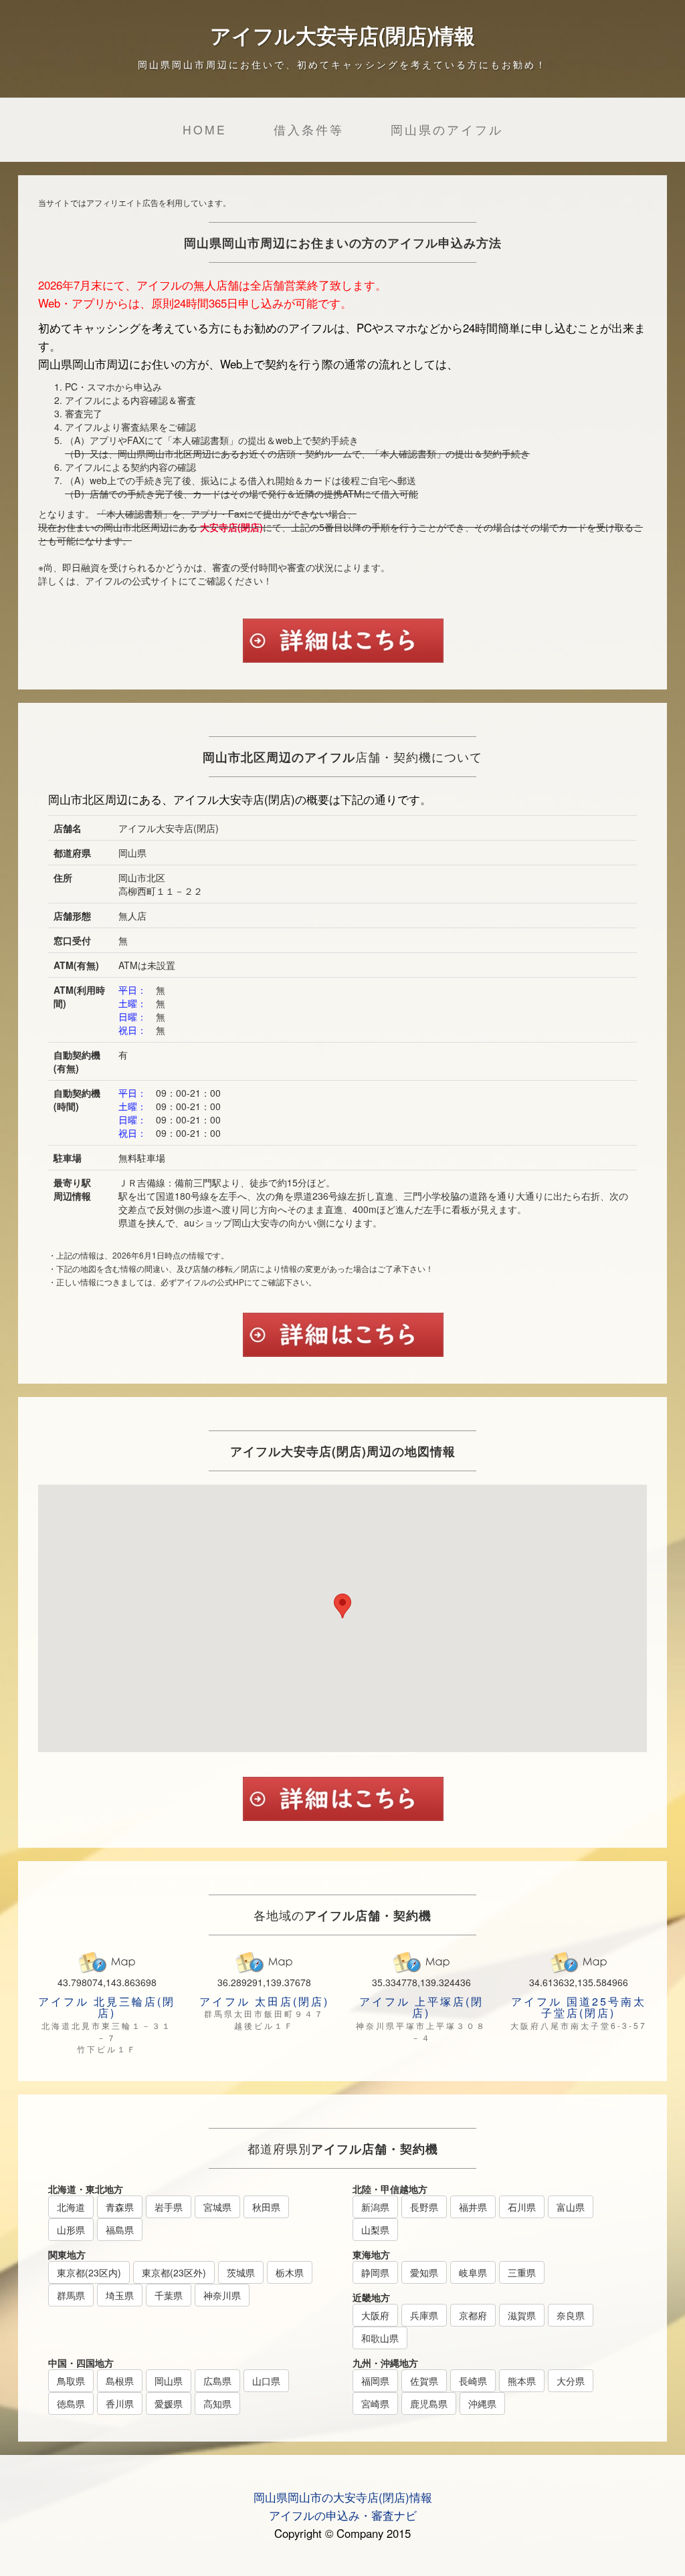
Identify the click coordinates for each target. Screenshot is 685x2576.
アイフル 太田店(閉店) (264, 2001)
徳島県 (71, 2403)
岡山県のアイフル (447, 129)
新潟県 (375, 2207)
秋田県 (266, 2207)
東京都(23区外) (174, 2272)
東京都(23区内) (89, 2272)
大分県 (571, 2381)
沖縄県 (482, 2403)
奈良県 (571, 2315)
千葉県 (169, 2295)
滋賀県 (522, 2315)
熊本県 (522, 2381)
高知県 (217, 2403)
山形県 (71, 2230)
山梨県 (375, 2230)
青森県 (120, 2207)
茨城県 (241, 2272)
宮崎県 (375, 2403)
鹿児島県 (429, 2403)
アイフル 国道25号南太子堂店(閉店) (579, 2007)
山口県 (266, 2381)
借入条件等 (309, 129)
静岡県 (375, 2272)
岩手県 (169, 2207)
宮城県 (217, 2207)
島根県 (120, 2381)
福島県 (120, 2230)
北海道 (71, 2207)
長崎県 (473, 2381)
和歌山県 (380, 2338)
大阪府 (375, 2315)
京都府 (473, 2315)
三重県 (522, 2272)
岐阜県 (473, 2272)
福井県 (473, 2207)
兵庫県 (424, 2315)
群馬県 (71, 2295)
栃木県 (290, 2272)
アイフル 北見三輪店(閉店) (107, 2007)
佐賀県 (424, 2381)
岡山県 (169, 2381)
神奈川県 (222, 2295)
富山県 (571, 2207)
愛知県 (424, 2272)
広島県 (217, 2381)
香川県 (120, 2403)
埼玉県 (120, 2295)
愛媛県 (169, 2403)
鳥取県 (71, 2381)
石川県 (522, 2207)
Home (205, 129)
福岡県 (375, 2381)
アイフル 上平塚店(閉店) (421, 2007)
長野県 (424, 2207)
